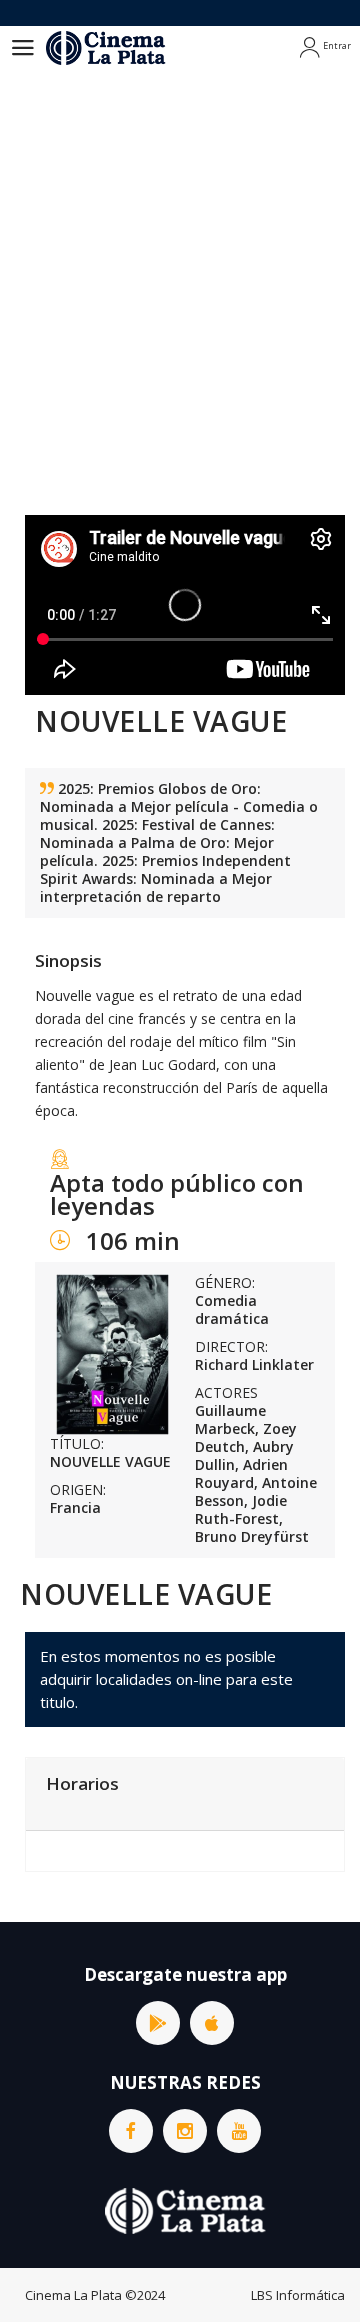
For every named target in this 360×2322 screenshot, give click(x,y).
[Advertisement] (180, 310)
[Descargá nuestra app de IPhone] (212, 2023)
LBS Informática (298, 2295)
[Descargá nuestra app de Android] (158, 2023)
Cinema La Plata (73, 2295)
